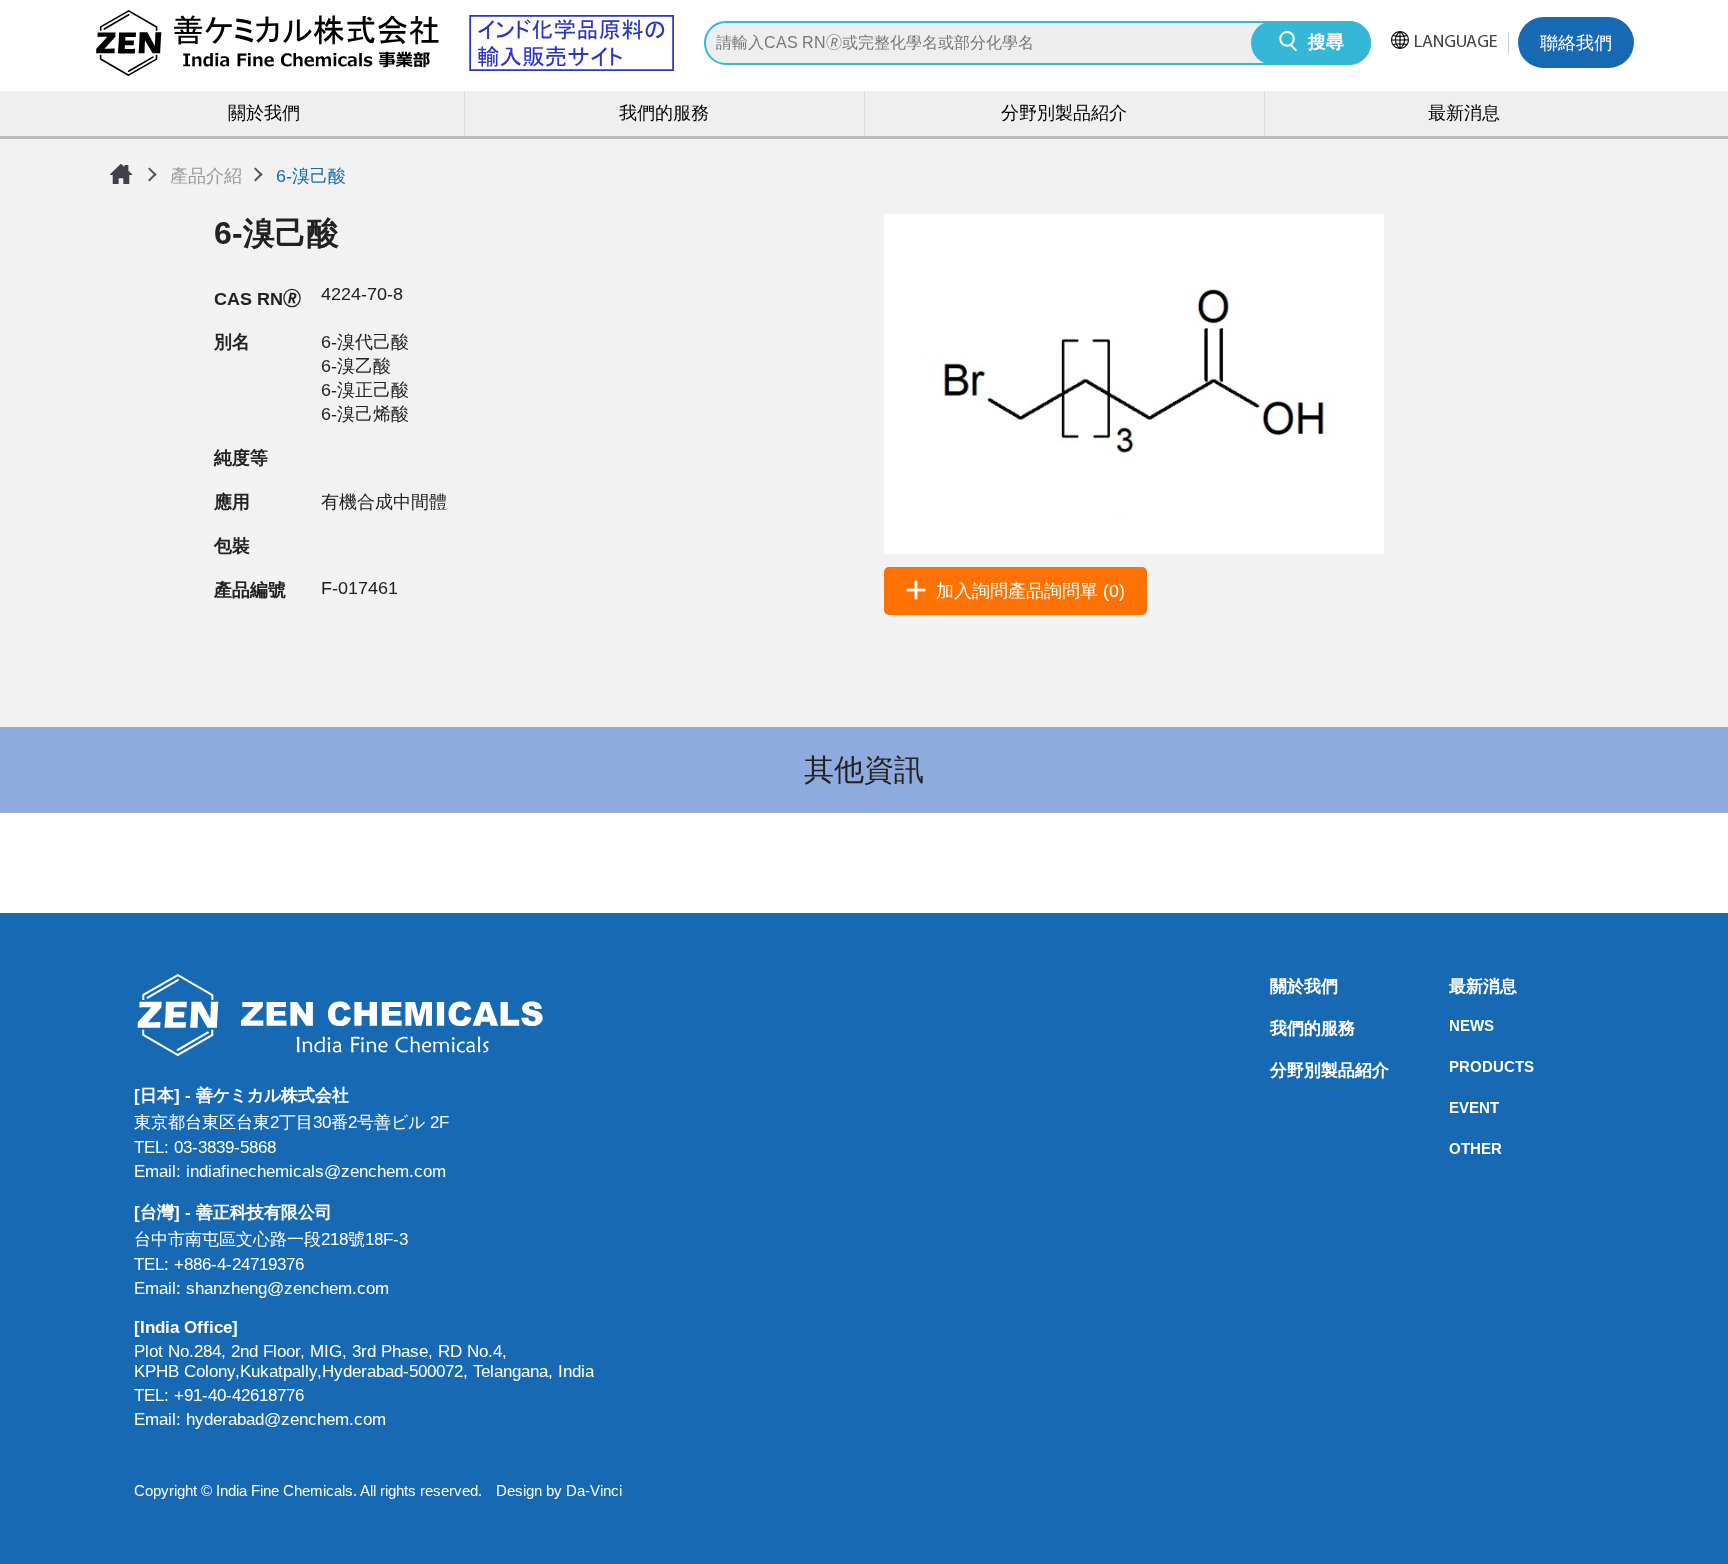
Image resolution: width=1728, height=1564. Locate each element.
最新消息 (1464, 115)
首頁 (121, 174)
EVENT (1455, 1107)
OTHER (1455, 1148)
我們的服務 (664, 115)
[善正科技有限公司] (364, 1014)
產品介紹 (206, 176)
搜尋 (1326, 44)
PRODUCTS (1455, 1066)
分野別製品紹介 (1064, 115)
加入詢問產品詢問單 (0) (1030, 591)
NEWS (1455, 1025)
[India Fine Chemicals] (384, 43)
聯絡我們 (1576, 45)
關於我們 (264, 115)
